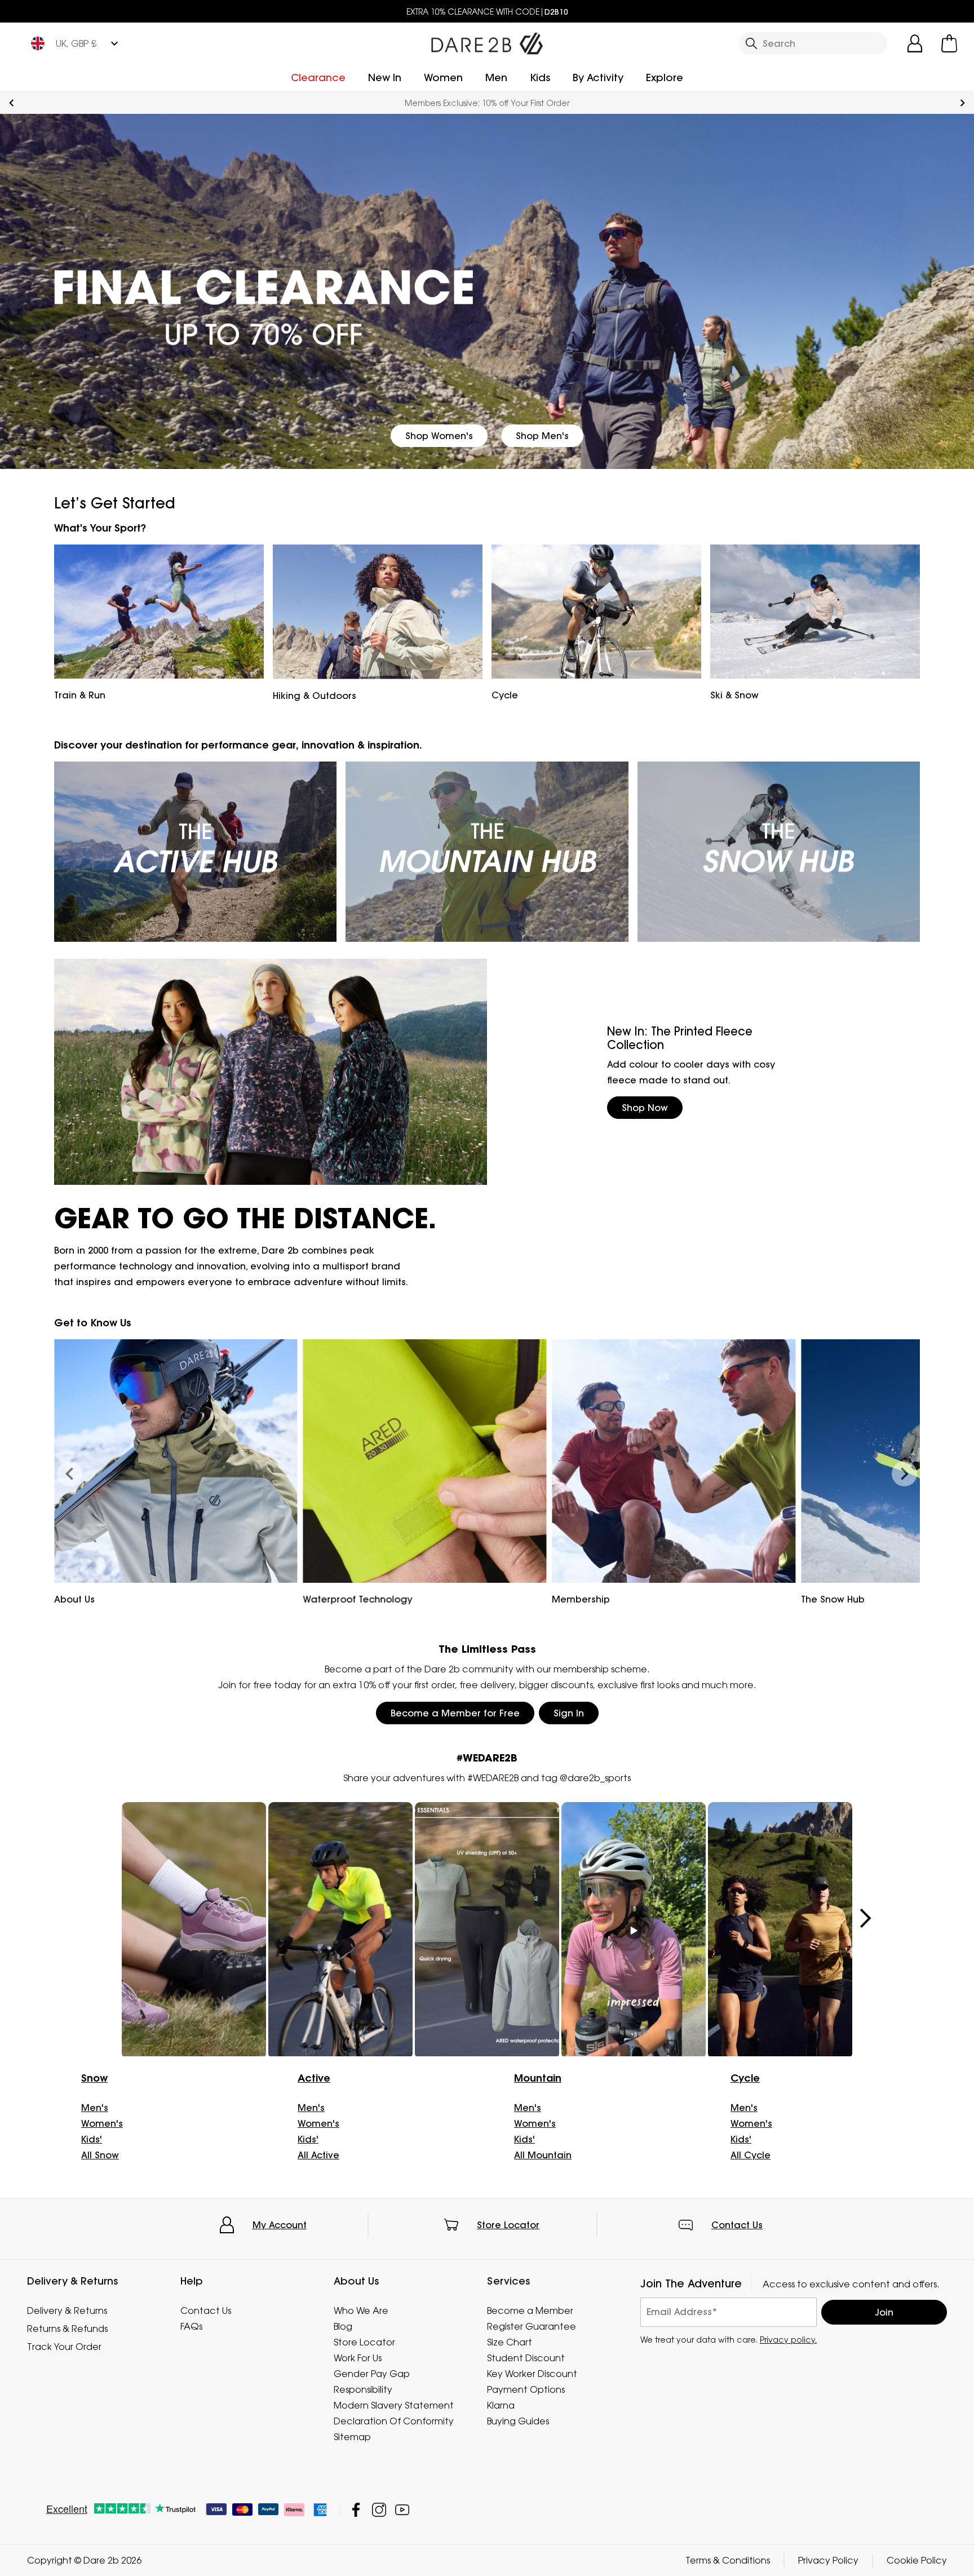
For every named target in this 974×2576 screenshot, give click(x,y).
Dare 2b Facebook (356, 2510)
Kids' (92, 2139)
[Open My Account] (915, 43)
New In (385, 78)
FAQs (191, 2326)
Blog (343, 2326)
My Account (280, 2225)
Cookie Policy (917, 2560)
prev (12, 103)
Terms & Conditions (728, 2560)
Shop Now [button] (645, 1108)
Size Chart (510, 2342)
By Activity (598, 78)
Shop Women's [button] (439, 436)
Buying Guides (518, 2421)
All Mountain (543, 2155)
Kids (540, 78)
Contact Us (737, 2225)
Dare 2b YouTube (402, 2510)
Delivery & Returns (67, 2311)
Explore (665, 78)
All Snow (100, 2155)
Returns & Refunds (67, 2329)
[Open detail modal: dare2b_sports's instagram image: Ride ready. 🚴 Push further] (487, 1930)
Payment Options (526, 2389)
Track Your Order (64, 2347)
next (962, 103)
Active (314, 2078)
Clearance (318, 78)
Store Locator (508, 2225)
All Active (318, 2155)
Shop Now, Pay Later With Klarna (487, 103)
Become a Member (530, 2311)
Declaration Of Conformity (394, 2421)
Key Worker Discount (532, 2374)
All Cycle (751, 2155)
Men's (95, 2108)
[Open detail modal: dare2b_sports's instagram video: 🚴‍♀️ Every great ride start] (634, 1930)
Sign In (569, 1713)
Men (496, 78)
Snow (94, 2078)
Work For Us (358, 2358)
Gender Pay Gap (372, 2374)
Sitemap (352, 2437)
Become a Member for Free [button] (455, 1713)
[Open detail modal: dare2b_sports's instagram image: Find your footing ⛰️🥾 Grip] (194, 1930)
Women (443, 78)
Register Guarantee (532, 2326)
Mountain (538, 2078)
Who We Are (361, 2311)
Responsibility (363, 2389)
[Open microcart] (949, 43)
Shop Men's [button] (542, 436)
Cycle (745, 2078)
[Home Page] (487, 41)
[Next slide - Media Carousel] (865, 1918)
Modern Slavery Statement (394, 2405)
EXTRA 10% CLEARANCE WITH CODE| (487, 12)
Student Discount (526, 2358)
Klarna (501, 2405)
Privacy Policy (828, 2560)
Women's (102, 2123)
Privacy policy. (788, 2340)
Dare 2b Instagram (379, 2510)
